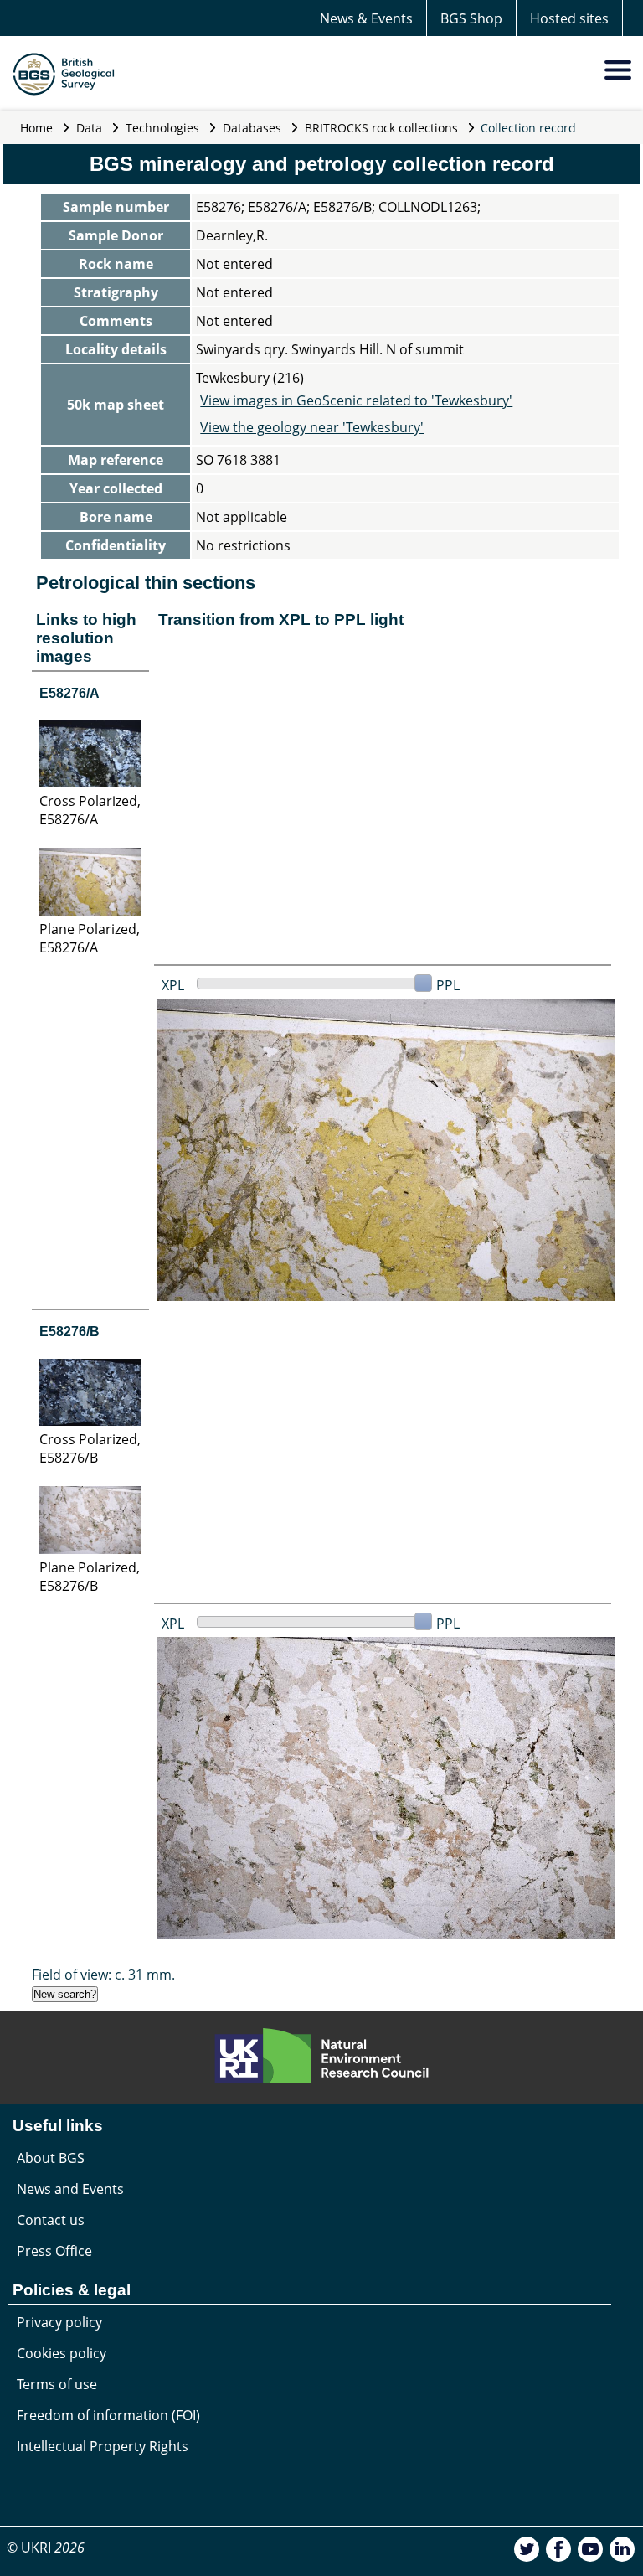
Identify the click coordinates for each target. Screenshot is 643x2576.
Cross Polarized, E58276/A (90, 810)
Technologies (162, 128)
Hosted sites (569, 18)
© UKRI (46, 2548)
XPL (173, 985)
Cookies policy (62, 2353)
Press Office (54, 2251)
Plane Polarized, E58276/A (90, 938)
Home (36, 128)
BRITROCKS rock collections (381, 128)
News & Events (366, 18)
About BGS (51, 2158)
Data (89, 128)
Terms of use (57, 2384)
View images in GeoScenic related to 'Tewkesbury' (356, 400)
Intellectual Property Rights (103, 2446)
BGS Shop (471, 18)
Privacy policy (59, 2322)
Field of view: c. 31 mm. (103, 1975)
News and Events (70, 2189)
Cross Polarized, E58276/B (90, 1448)
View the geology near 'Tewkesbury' (312, 427)
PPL (448, 985)
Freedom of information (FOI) (108, 2415)
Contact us (51, 2220)
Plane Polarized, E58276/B (90, 1577)
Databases (252, 128)
